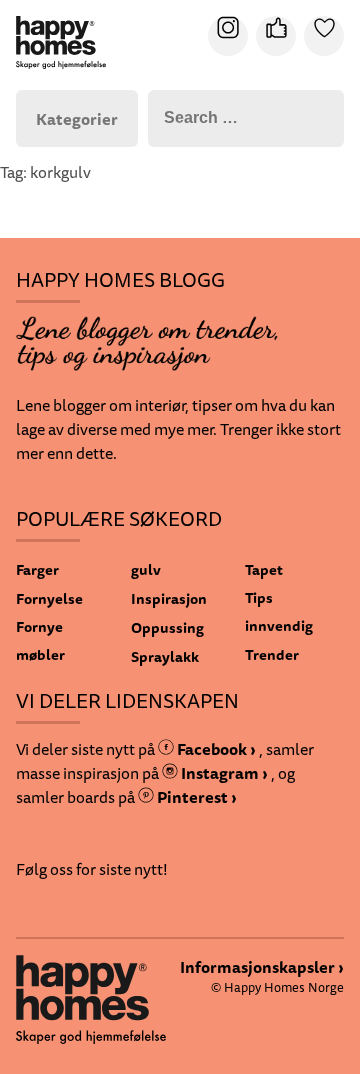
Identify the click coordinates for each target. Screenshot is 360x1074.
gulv (146, 569)
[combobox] (246, 118)
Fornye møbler (40, 640)
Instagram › (223, 773)
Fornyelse (49, 598)
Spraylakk (165, 656)
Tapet (264, 569)
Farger (37, 569)
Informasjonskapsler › (262, 967)
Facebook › (215, 749)
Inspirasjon (169, 598)
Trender (272, 654)
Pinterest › (195, 797)
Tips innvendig (279, 611)
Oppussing (167, 627)
